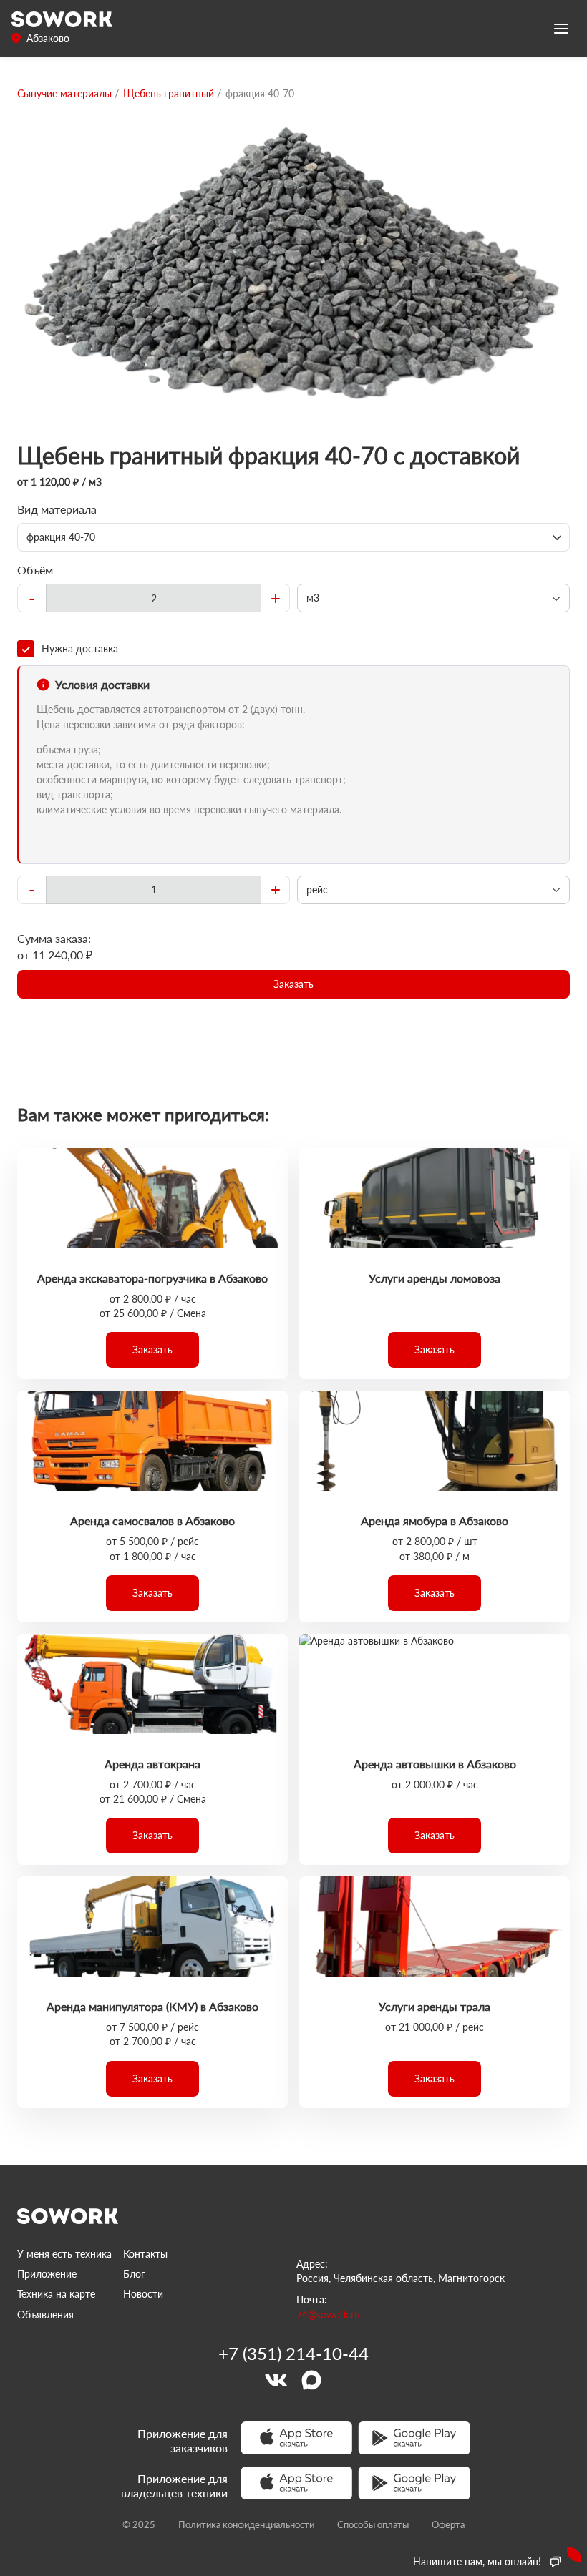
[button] (293, 984)
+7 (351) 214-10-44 (293, 2354)
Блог (134, 2274)
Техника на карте (56, 2294)
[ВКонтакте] (276, 2380)
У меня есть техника (64, 2254)
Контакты (145, 2254)
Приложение (47, 2274)
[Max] (311, 2380)
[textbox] (154, 598)
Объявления (45, 2315)
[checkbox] (293, 649)
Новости (143, 2294)
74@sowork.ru (328, 2315)
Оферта (448, 2524)
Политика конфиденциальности (246, 2524)
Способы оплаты (373, 2524)
